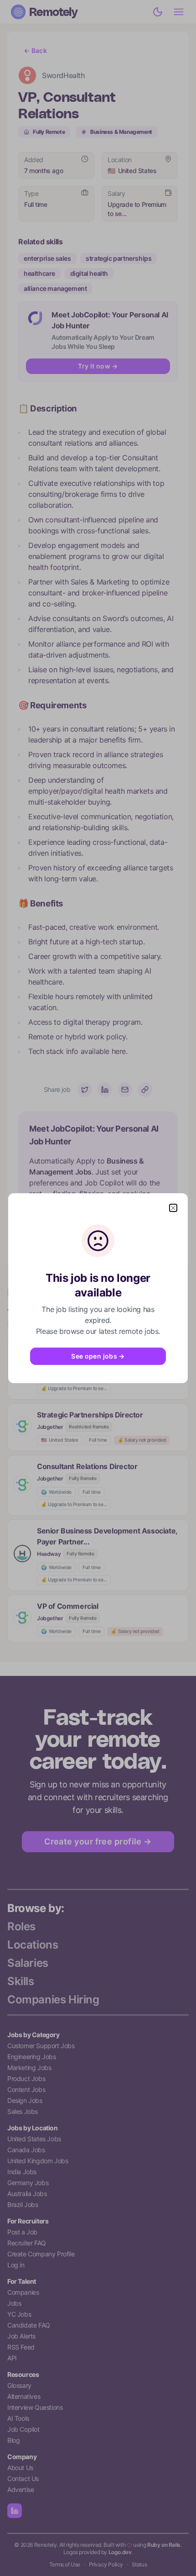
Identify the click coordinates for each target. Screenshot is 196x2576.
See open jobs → (98, 1356)
